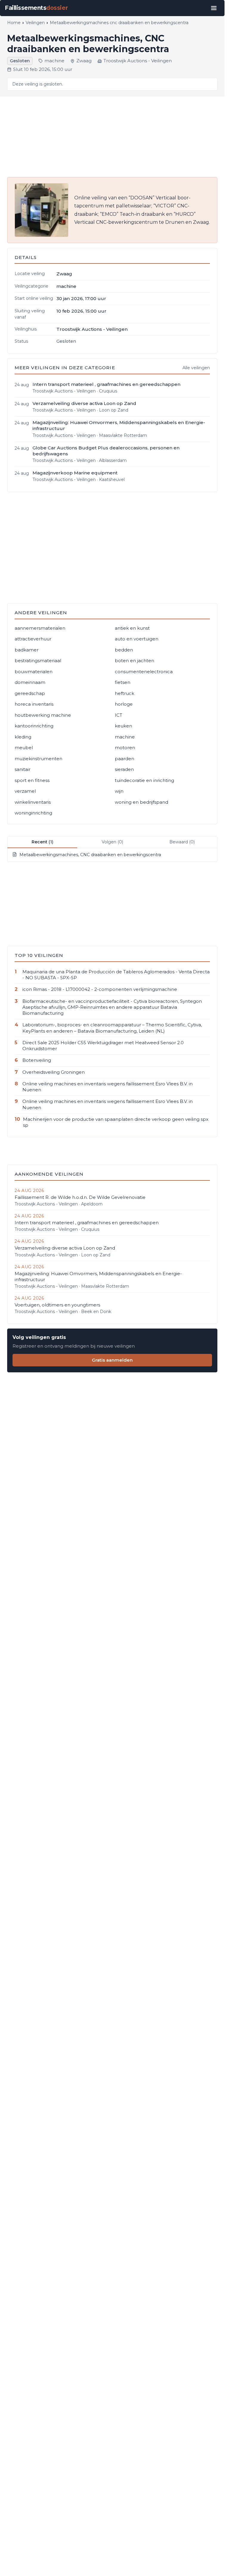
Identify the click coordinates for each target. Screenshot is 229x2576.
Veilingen (35, 23)
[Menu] (214, 8)
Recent (42, 842)
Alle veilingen (196, 368)
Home (14, 23)
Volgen (112, 842)
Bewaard (182, 842)
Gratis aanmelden (112, 1360)
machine (54, 61)
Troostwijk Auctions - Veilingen (138, 61)
